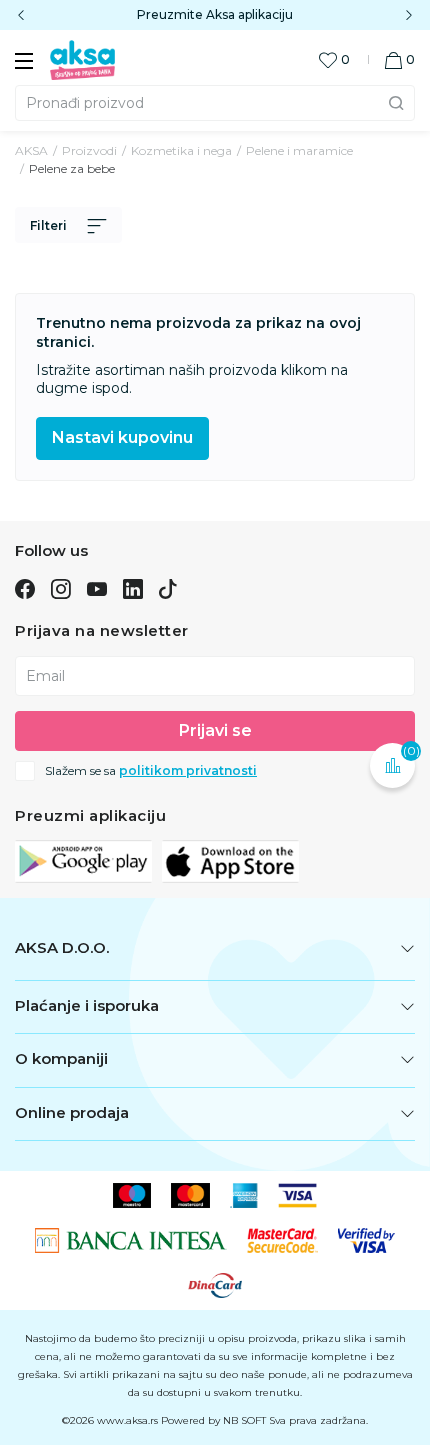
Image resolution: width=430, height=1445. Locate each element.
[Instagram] (60, 588)
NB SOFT (244, 1420)
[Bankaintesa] (131, 1240)
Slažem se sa (151, 771)
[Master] (190, 1195)
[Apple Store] (230, 861)
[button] (399, 59)
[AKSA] (82, 59)
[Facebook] (25, 588)
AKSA (31, 150)
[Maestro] (132, 1195)
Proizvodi (89, 150)
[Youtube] (97, 588)
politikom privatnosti (188, 770)
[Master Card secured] (282, 1240)
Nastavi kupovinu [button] (122, 437)
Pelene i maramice (299, 150)
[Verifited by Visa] (367, 1240)
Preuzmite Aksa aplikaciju (215, 14)
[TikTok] (168, 588)
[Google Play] (83, 861)
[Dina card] (215, 1285)
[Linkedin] (133, 588)
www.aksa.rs (127, 1420)
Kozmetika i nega (181, 150)
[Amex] (244, 1195)
